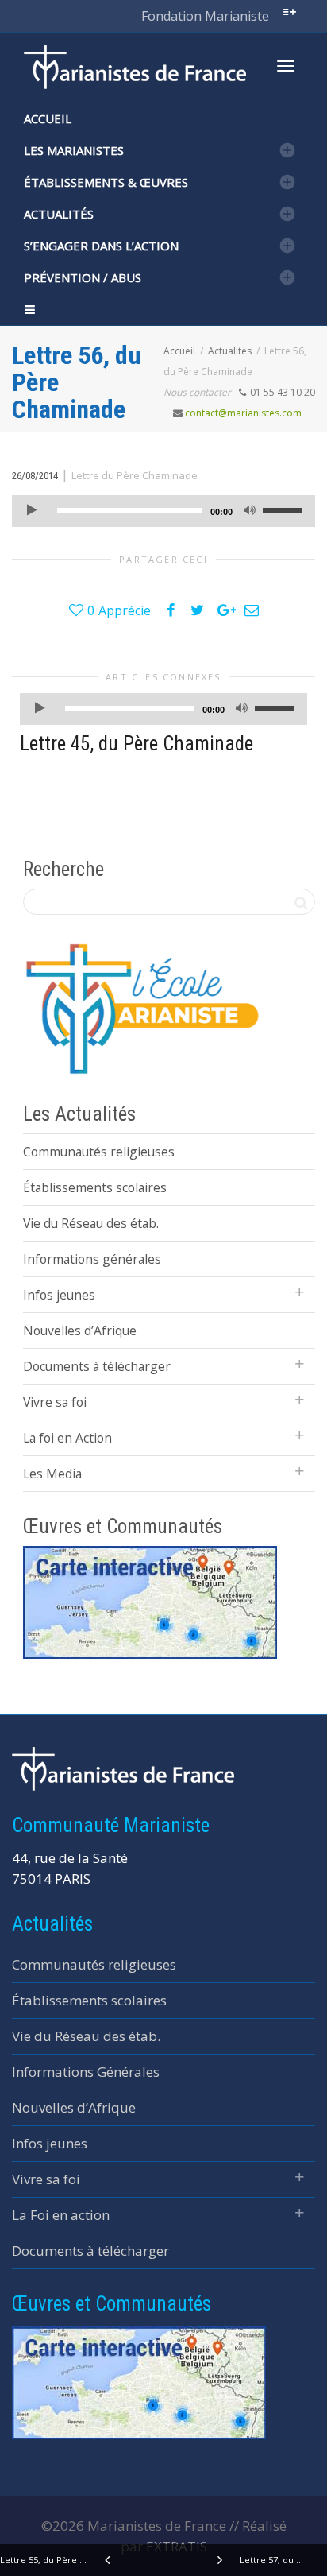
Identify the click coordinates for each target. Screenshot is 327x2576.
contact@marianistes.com (243, 413)
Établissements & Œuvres (106, 182)
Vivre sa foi (55, 1402)
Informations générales (92, 1259)
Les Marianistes (74, 150)
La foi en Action (67, 1438)
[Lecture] (32, 511)
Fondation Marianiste (205, 16)
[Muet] (249, 511)
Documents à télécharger (97, 1366)
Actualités (59, 214)
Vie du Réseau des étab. (91, 1223)
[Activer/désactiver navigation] (286, 66)
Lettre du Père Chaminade (135, 475)
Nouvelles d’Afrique (80, 1331)
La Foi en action (61, 2215)
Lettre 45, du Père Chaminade (137, 744)
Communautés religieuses (99, 1152)
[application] (163, 511)
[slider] (285, 509)
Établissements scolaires (95, 1187)
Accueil (48, 118)
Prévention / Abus (83, 277)
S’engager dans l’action (101, 246)
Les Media (52, 1474)
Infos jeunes (59, 1295)
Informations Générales (86, 2072)
